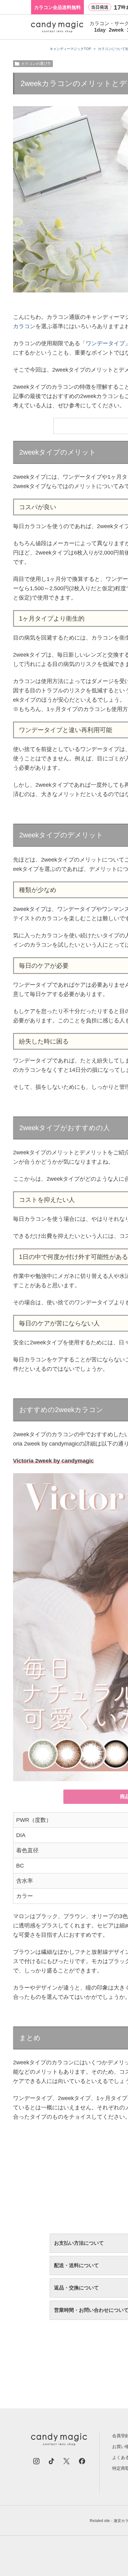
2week (116, 30)
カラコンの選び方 (36, 64)
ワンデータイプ (105, 343)
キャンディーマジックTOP (70, 49)
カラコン (24, 326)
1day (100, 30)
